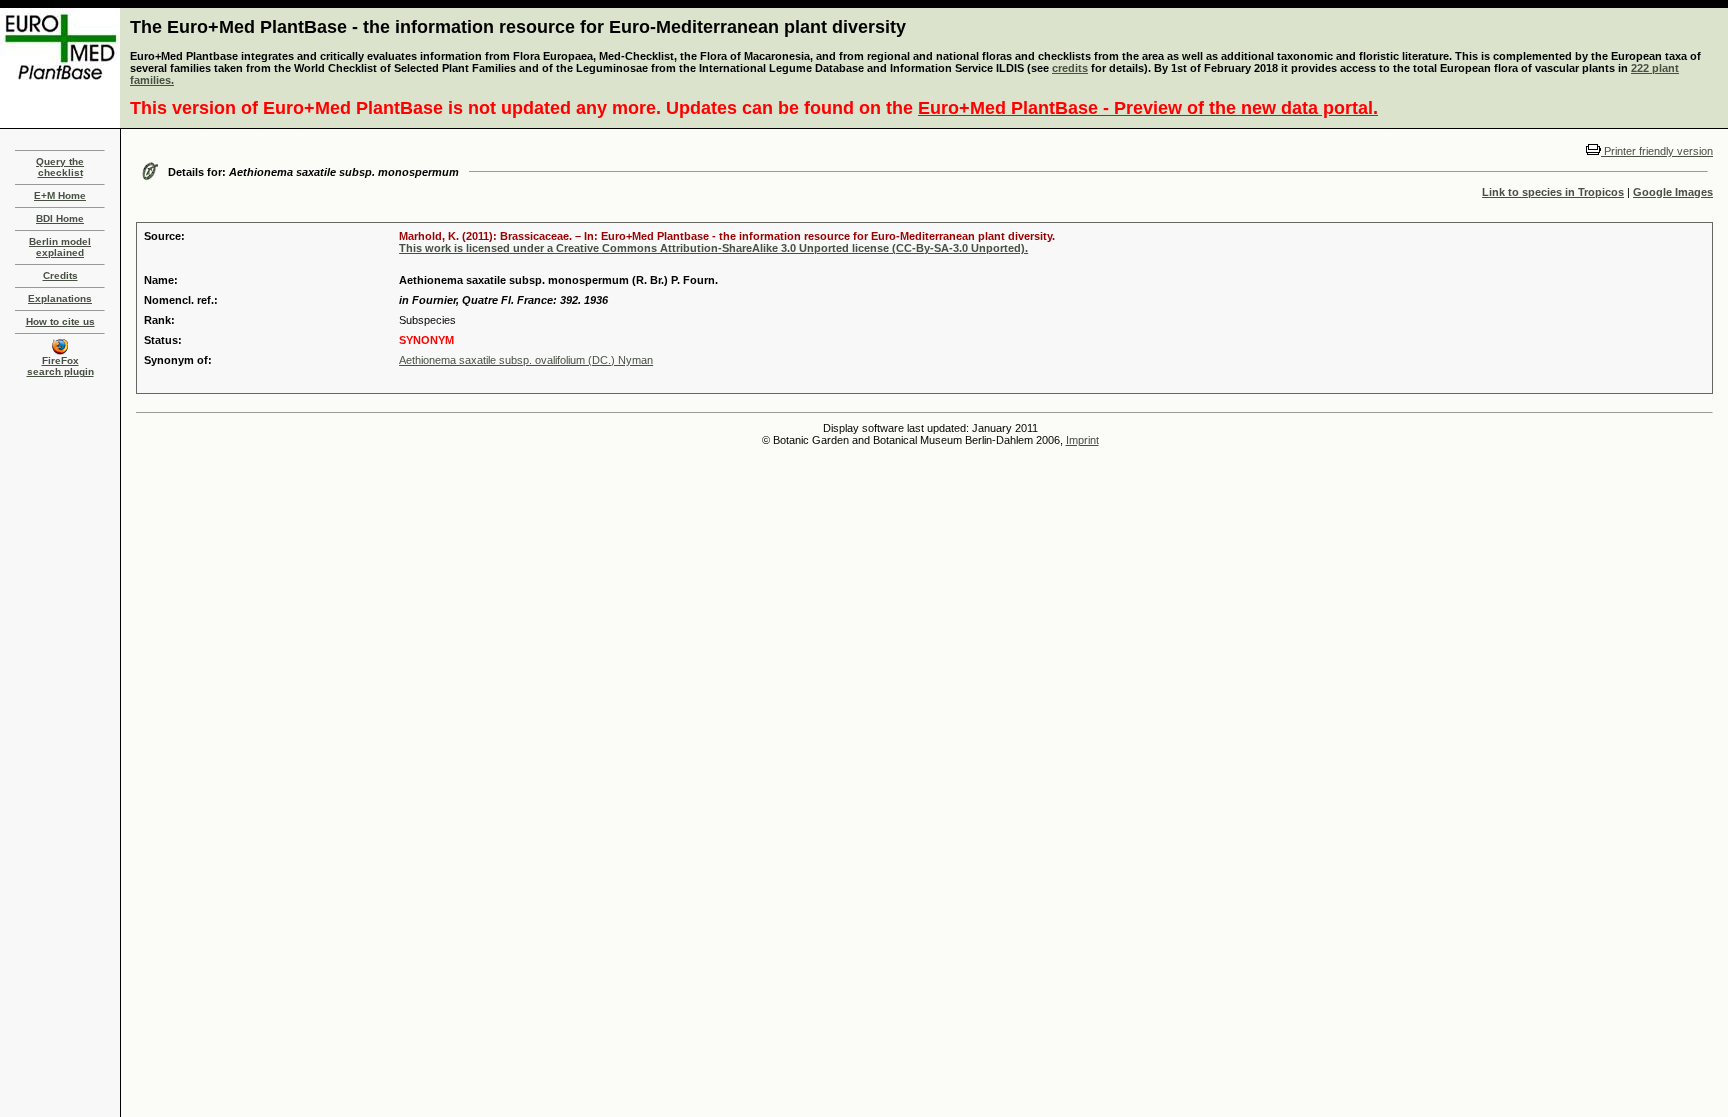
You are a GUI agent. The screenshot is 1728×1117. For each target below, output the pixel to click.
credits (1070, 68)
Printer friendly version (1657, 151)
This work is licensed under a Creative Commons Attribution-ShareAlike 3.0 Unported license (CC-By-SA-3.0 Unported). (713, 248)
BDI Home (60, 218)
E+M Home (60, 195)
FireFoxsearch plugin (60, 366)
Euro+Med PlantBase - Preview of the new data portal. (1148, 108)
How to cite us (60, 321)
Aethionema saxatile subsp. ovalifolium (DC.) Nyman (526, 360)
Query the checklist (60, 167)
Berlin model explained (60, 247)
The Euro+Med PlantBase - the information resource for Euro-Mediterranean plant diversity (518, 27)
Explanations (60, 298)
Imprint (1082, 440)
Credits (60, 275)
